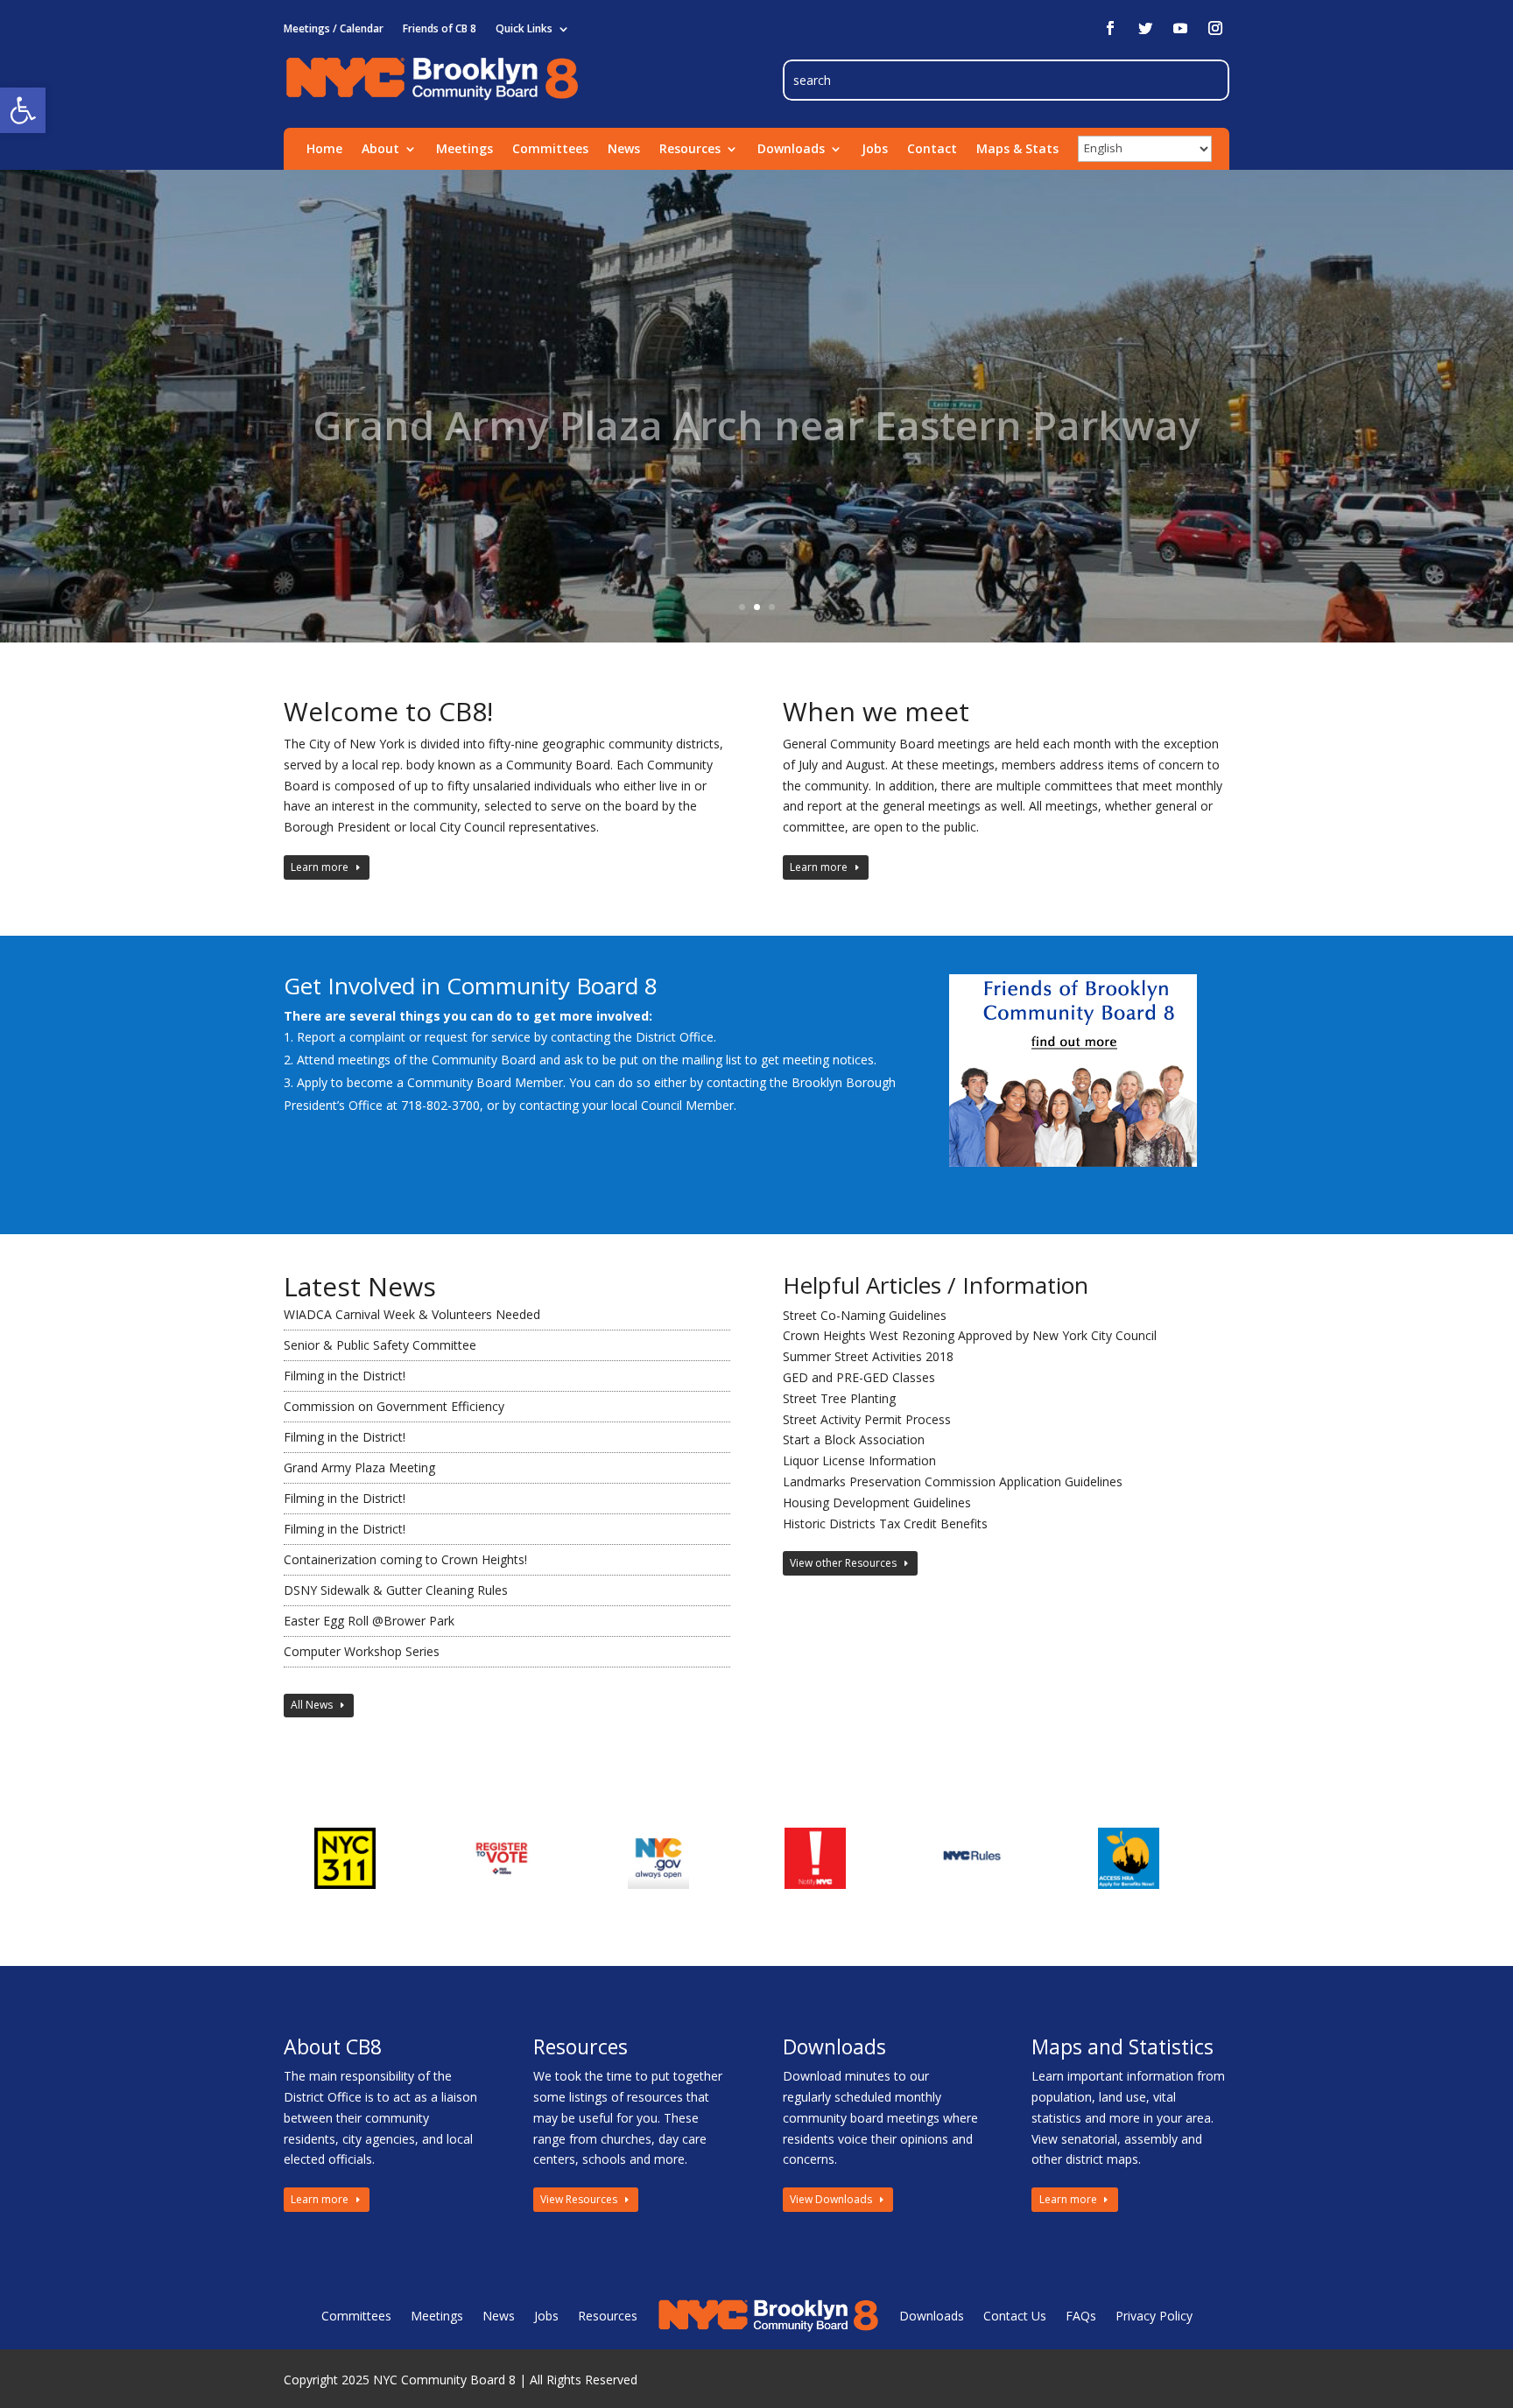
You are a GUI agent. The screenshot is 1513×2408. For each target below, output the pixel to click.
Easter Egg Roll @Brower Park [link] (369, 1621)
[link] (23, 110)
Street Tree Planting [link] (839, 1398)
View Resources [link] (579, 2199)
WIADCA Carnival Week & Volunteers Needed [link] (412, 1314)
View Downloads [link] (831, 2199)
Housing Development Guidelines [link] (877, 1502)
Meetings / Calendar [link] (334, 29)
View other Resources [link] (843, 1563)
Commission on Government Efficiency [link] (394, 1406)
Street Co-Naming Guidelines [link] (865, 1315)
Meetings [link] (464, 150)
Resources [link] (690, 150)
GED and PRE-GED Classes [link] (859, 1377)
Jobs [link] (875, 150)
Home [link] (324, 150)
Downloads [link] (791, 150)
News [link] (624, 150)
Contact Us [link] (1015, 2316)
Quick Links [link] (524, 29)
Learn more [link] (320, 867)
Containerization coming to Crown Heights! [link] (405, 1559)
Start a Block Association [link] (854, 1439)
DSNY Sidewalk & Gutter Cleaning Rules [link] (396, 1590)
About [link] (380, 150)
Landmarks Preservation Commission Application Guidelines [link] (953, 1481)
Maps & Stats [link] (1017, 150)
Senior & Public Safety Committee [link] (380, 1345)
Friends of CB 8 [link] (440, 29)
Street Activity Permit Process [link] (867, 1419)
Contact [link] (932, 150)
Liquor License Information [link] (859, 1460)
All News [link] (312, 1705)
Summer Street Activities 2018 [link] (868, 1356)
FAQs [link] (1081, 2316)
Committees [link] (550, 150)
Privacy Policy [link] (1154, 2316)
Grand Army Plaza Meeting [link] (359, 1467)
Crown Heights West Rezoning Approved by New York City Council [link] (970, 1335)
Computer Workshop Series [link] (362, 1651)
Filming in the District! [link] (345, 1376)
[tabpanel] (362, 1858)
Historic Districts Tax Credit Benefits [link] (885, 1523)
